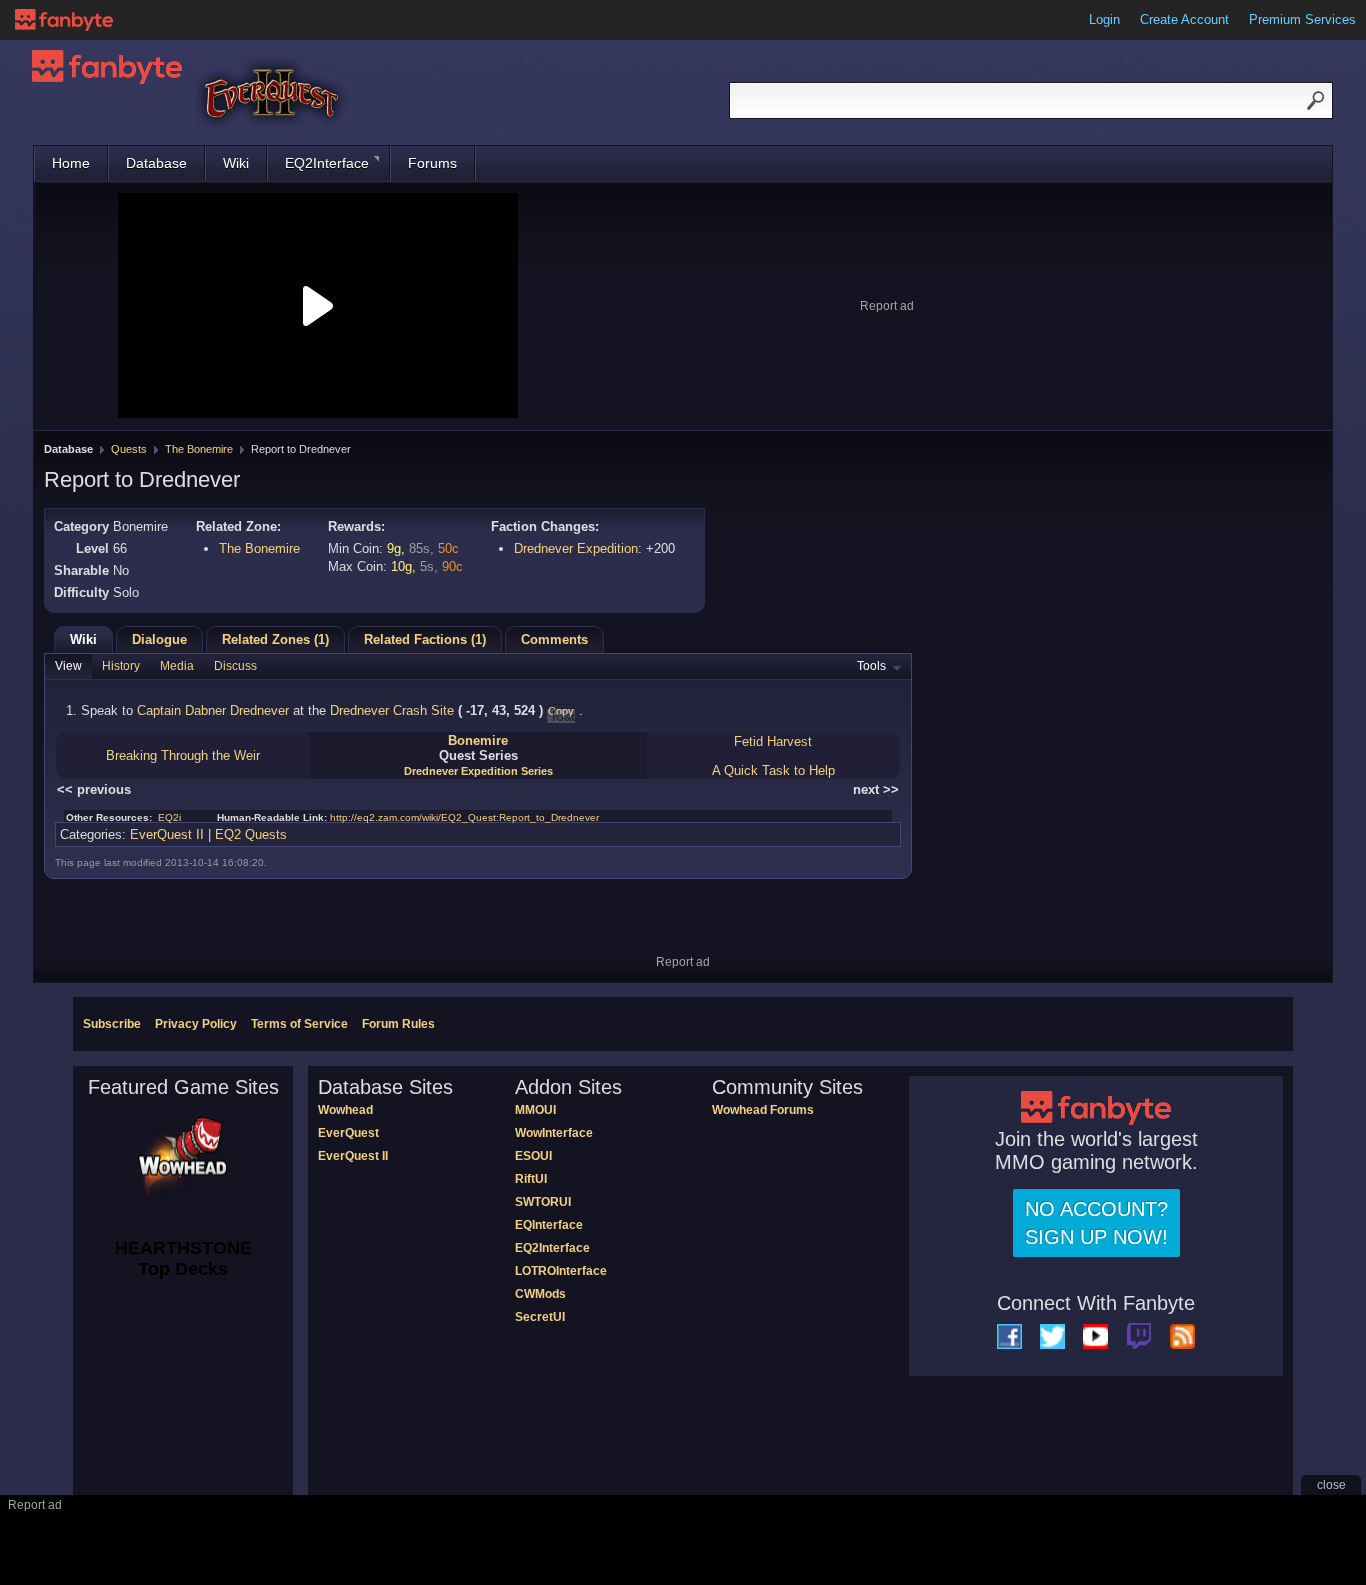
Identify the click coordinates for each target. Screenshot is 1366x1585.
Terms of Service (299, 1024)
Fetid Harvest (773, 741)
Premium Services (1302, 19)
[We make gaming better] (64, 20)
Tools (871, 666)
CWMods (540, 1294)
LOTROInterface (561, 1271)
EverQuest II (167, 834)
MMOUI (535, 1110)
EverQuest (348, 1133)
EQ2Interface (327, 163)
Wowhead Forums (763, 1110)
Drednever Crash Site (392, 710)
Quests (129, 449)
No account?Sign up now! (1096, 1223)
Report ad (887, 306)
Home (71, 163)
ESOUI (533, 1156)
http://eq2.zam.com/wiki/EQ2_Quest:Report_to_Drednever (464, 817)
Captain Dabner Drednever (213, 710)
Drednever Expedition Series (478, 771)
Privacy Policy (196, 1024)
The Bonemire (199, 449)
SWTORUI (543, 1202)
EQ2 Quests (251, 834)
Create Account (1184, 19)
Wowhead (345, 1110)
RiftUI (531, 1179)
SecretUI (540, 1317)
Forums (432, 163)
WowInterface (554, 1133)
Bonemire (478, 740)
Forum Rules (398, 1024)
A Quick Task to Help (773, 770)
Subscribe (112, 1024)
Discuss (235, 666)
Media (177, 666)
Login (1104, 19)
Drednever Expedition (576, 548)
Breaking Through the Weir (183, 755)
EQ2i (169, 817)
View (68, 666)
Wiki (236, 163)
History (121, 666)
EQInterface (549, 1225)
